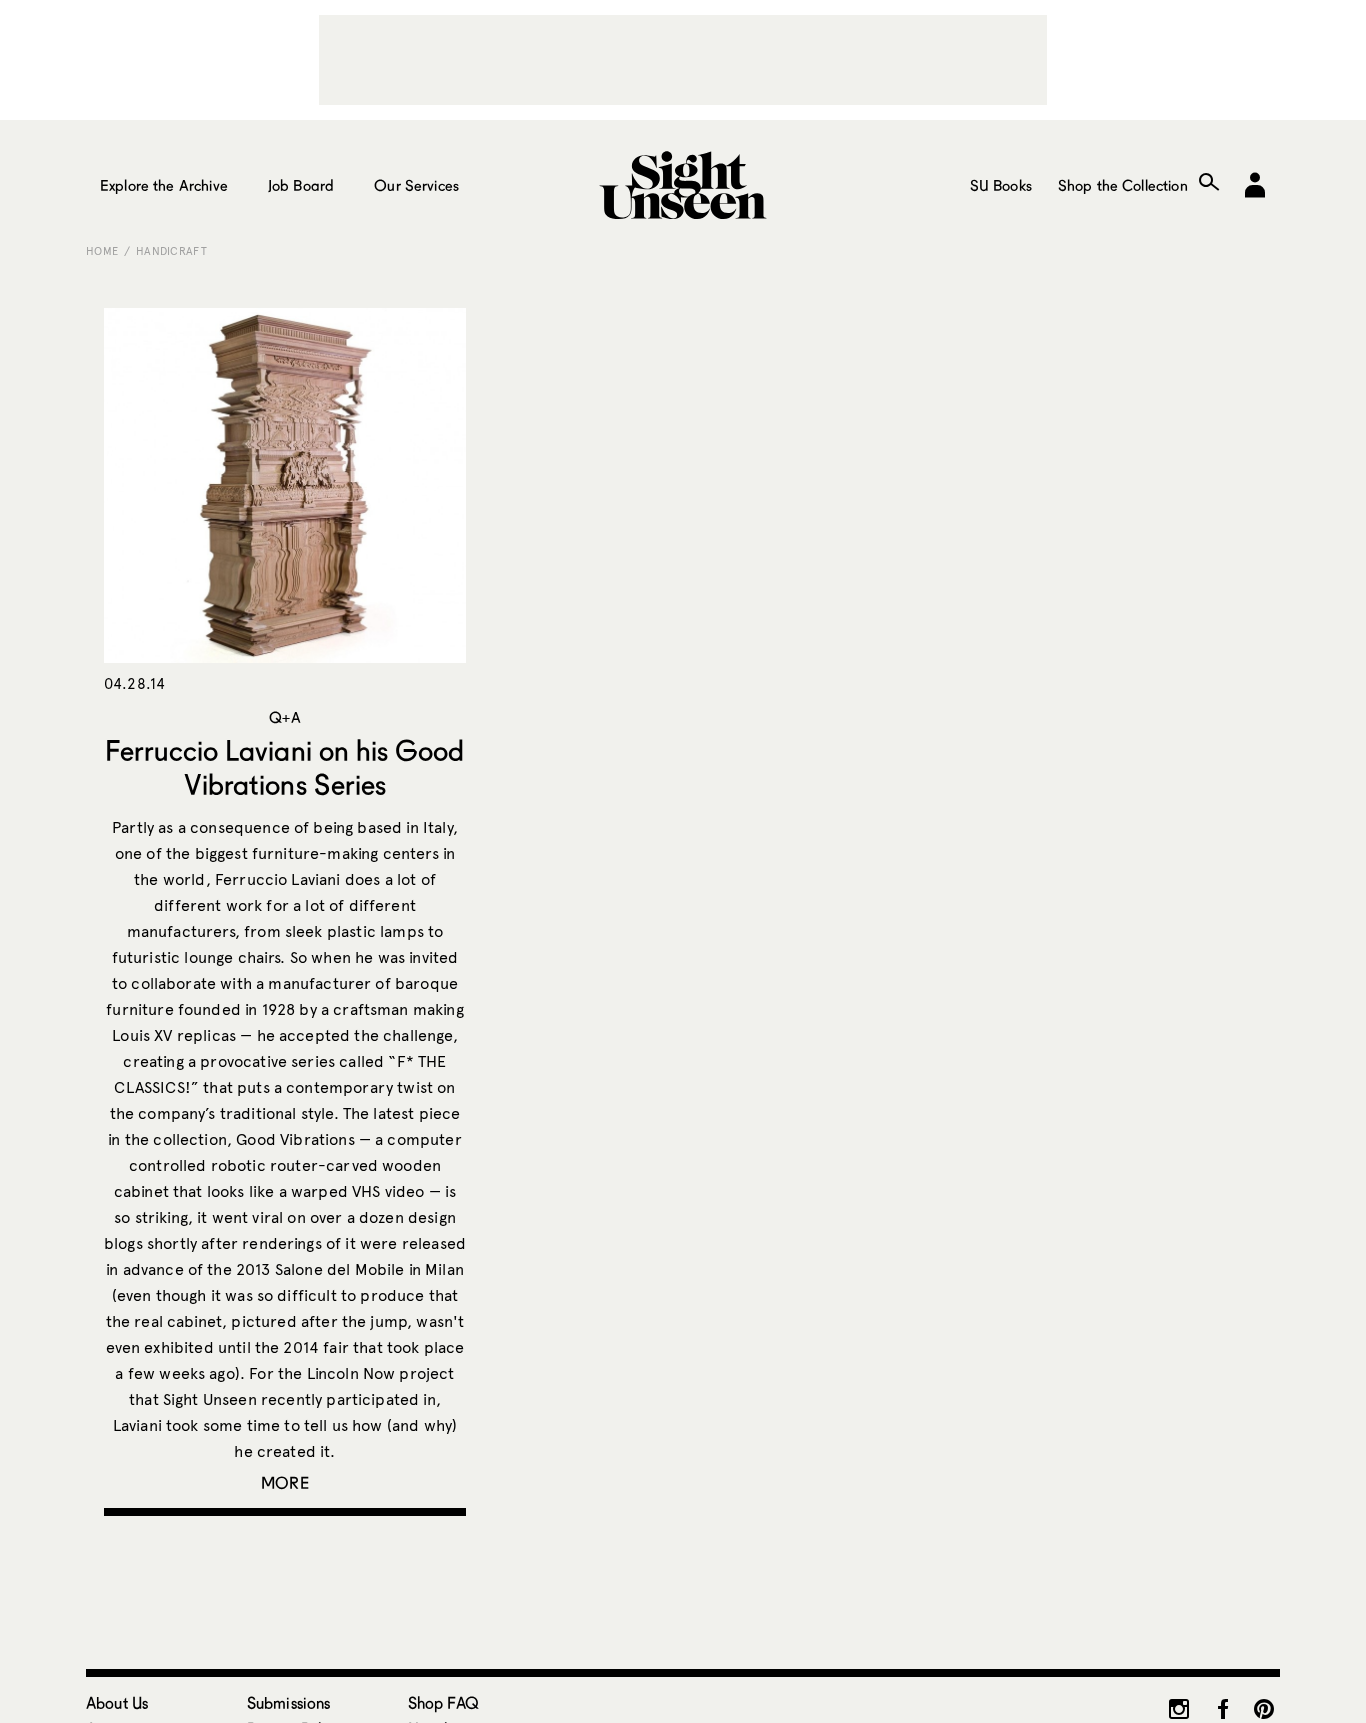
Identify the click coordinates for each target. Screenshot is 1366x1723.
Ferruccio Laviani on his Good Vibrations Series (284, 767)
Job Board (301, 185)
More (285, 1482)
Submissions (289, 1702)
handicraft (171, 251)
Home (102, 251)
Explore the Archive (164, 185)
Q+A (284, 717)
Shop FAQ (443, 1702)
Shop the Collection (1123, 185)
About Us (117, 1702)
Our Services (416, 185)
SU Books (1001, 185)
